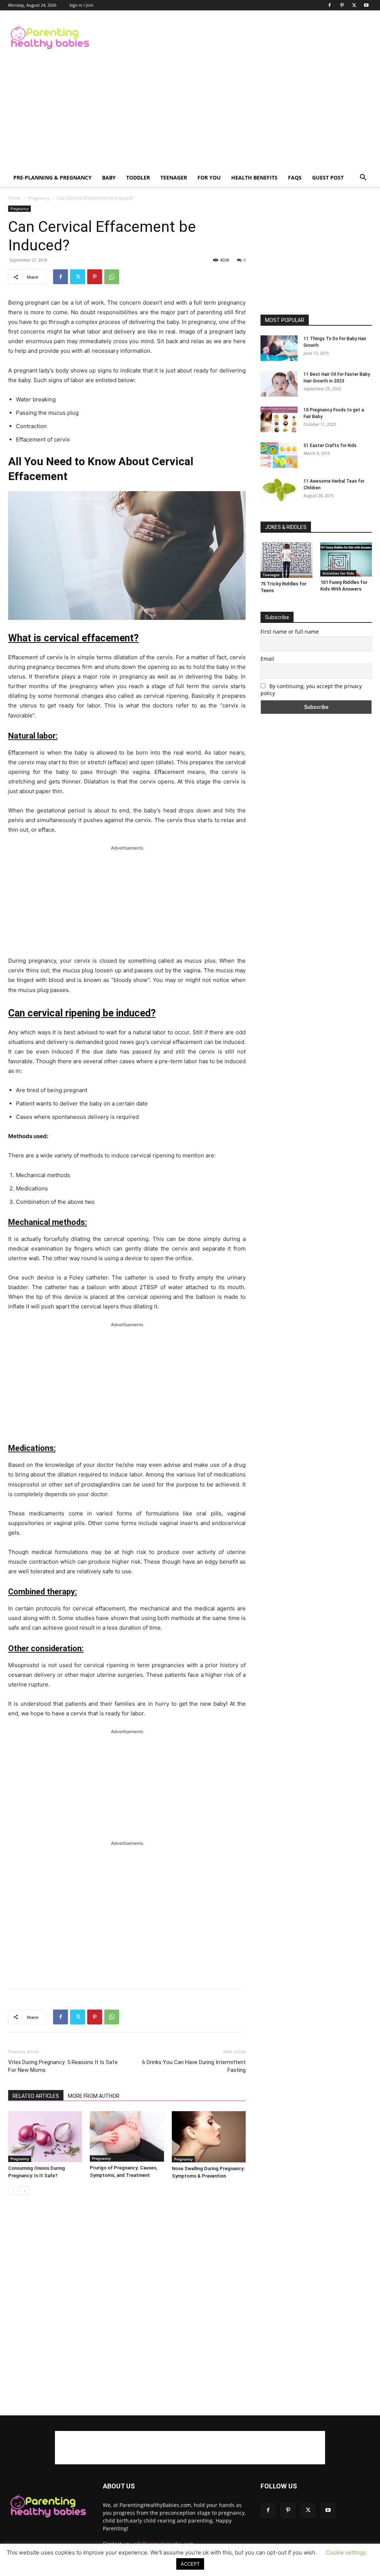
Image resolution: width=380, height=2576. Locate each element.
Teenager (174, 178)
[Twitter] (354, 5)
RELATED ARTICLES (36, 2096)
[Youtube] (366, 5)
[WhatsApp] (112, 277)
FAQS (295, 178)
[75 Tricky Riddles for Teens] (286, 560)
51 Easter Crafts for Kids (330, 446)
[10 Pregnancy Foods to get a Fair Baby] (279, 419)
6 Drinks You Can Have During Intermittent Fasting (194, 2066)
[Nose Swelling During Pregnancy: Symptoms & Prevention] (209, 2137)
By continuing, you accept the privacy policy (311, 690)
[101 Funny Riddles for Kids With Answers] (346, 559)
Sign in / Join (81, 5)
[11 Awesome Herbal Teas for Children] (279, 490)
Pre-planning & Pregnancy (53, 178)
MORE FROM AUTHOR (94, 2096)
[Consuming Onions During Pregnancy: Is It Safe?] (45, 2137)
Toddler (138, 178)
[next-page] (25, 2191)
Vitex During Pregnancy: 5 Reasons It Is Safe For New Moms (63, 2066)
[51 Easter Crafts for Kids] (279, 455)
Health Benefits (254, 178)
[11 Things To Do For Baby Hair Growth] (279, 348)
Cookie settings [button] (346, 2552)
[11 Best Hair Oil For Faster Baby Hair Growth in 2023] (279, 384)
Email (267, 659)
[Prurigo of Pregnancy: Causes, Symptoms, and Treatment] (127, 2136)
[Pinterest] (342, 5)
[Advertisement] (237, 37)
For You (209, 178)
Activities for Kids (338, 573)
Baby (109, 178)
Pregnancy (39, 198)
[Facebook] (330, 5)
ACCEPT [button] (190, 2564)
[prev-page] (13, 2191)
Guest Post (328, 178)
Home (14, 198)
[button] (363, 178)
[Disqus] (127, 2306)
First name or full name (290, 632)
